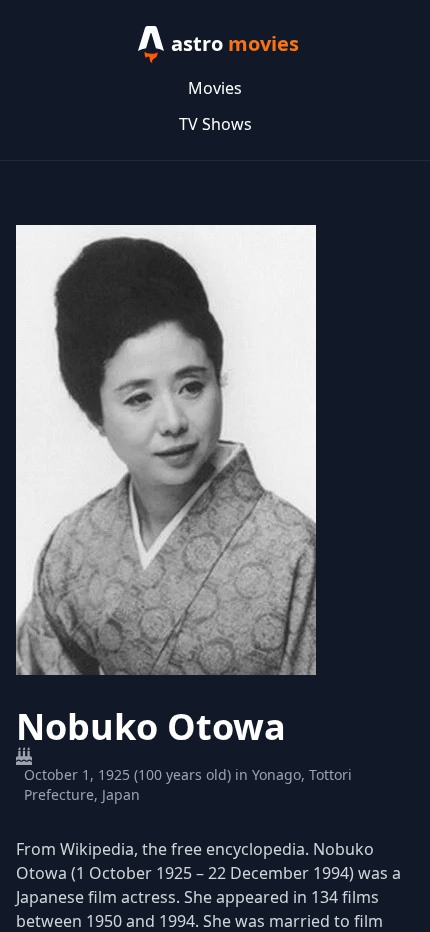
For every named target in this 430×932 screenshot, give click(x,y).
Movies (215, 88)
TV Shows (215, 124)
